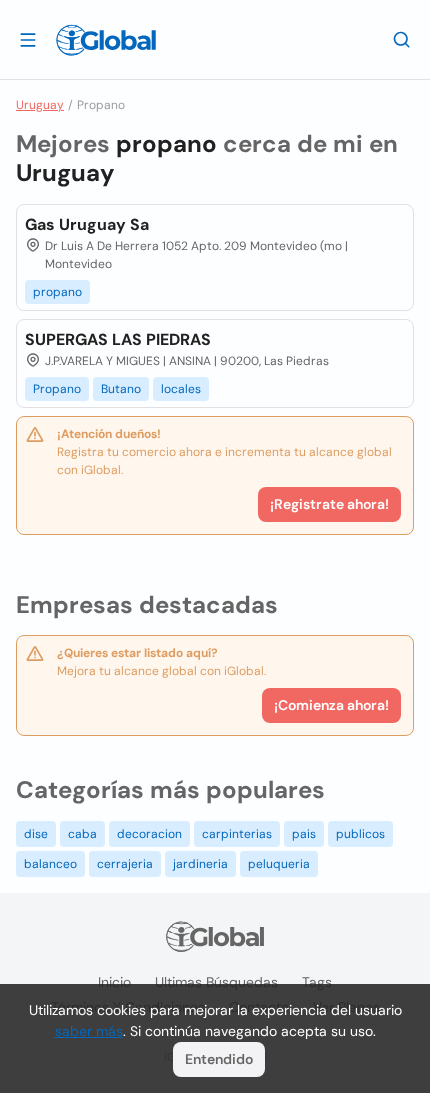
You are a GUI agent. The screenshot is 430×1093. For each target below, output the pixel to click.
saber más (89, 1031)
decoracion (149, 834)
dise (36, 834)
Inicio (114, 982)
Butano (121, 389)
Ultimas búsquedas (216, 982)
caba (82, 834)
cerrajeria (125, 864)
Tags (317, 982)
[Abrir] (28, 39)
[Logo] (106, 40)
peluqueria (279, 864)
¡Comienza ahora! (331, 705)
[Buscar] (402, 39)
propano (57, 292)
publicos (360, 834)
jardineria (200, 864)
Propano (57, 389)
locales (181, 389)
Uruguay (40, 105)
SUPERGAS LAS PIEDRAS (118, 339)
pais (304, 834)
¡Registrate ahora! (329, 504)
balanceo (50, 864)
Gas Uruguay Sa (87, 224)
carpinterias (237, 834)
